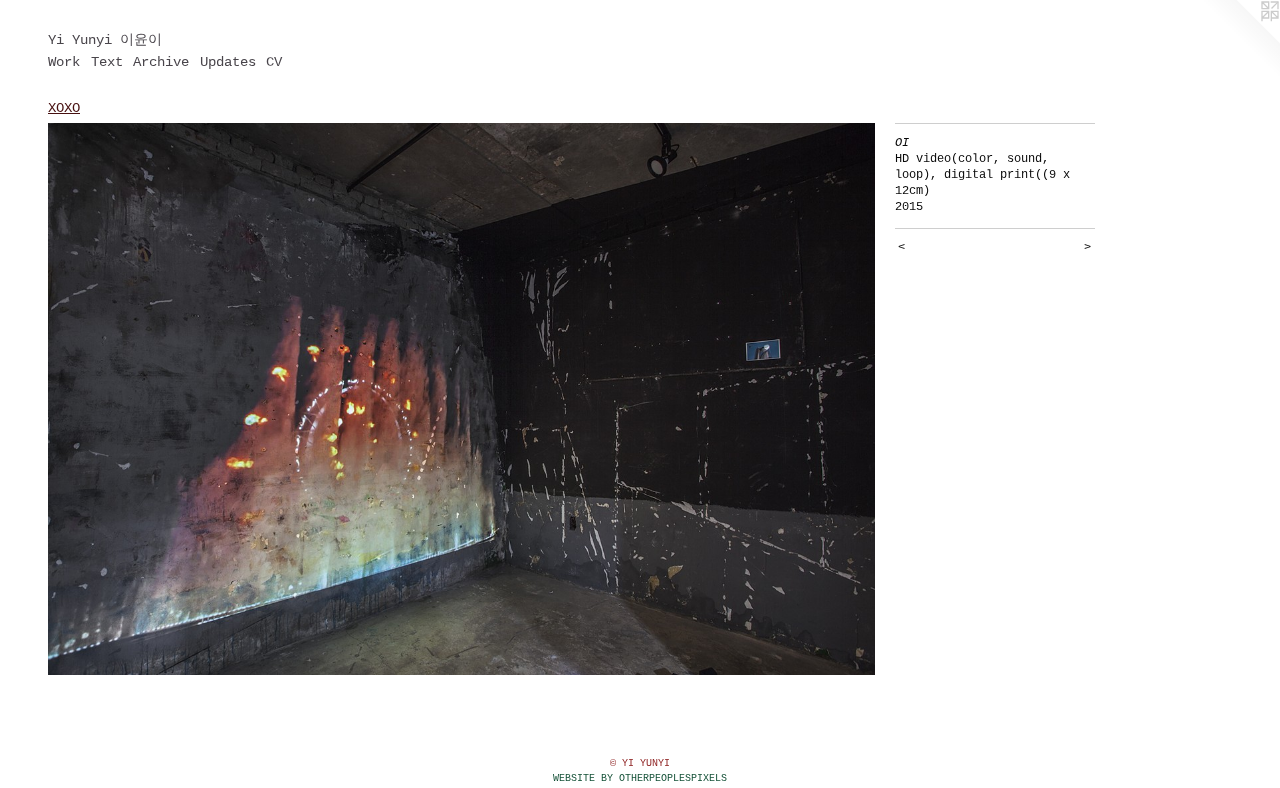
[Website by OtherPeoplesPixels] (1240, 40)
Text (107, 62)
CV (274, 62)
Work (64, 62)
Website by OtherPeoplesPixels (640, 778)
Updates (228, 62)
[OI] (461, 399)
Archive (161, 62)
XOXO (64, 108)
